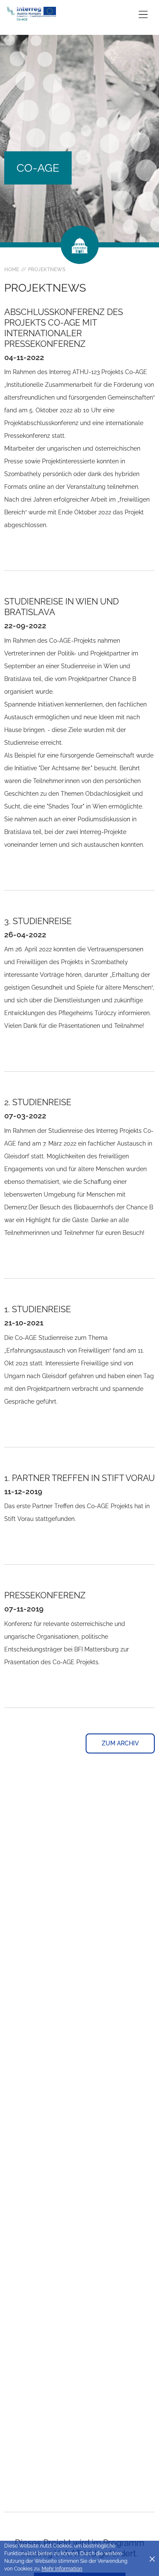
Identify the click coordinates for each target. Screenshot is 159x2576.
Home (12, 270)
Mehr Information (62, 2569)
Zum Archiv (120, 1743)
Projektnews (47, 270)
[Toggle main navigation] (143, 14)
